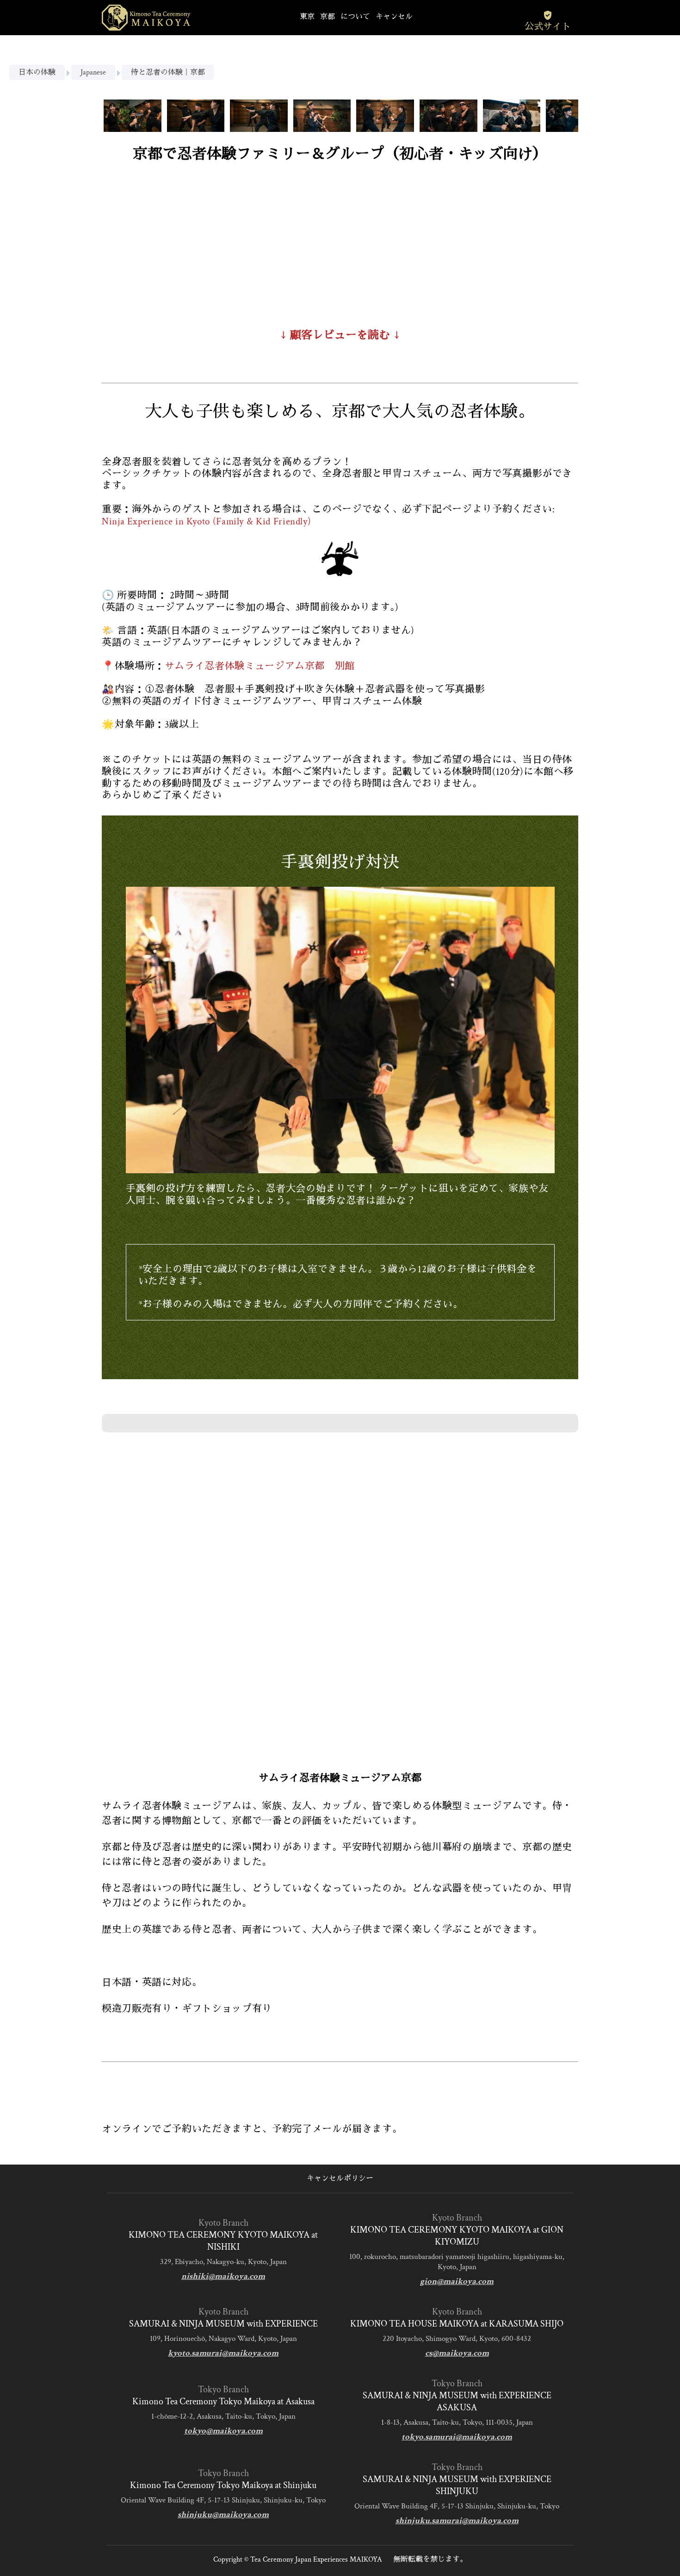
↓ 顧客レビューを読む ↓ (340, 335)
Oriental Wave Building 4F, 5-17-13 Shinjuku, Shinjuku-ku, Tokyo (223, 2500)
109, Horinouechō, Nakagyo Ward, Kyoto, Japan (223, 2339)
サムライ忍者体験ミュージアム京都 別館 (260, 666)
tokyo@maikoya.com (223, 2431)
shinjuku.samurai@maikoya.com (457, 2521)
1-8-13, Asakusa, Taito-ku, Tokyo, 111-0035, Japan (457, 2422)
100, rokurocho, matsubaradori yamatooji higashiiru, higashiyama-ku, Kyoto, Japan (457, 2262)
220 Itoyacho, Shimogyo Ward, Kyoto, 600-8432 (457, 2339)
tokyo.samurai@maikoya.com (457, 2437)
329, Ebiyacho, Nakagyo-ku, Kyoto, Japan (223, 2262)
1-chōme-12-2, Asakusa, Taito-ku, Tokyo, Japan (223, 2416)
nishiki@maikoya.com (223, 2276)
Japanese (93, 72)
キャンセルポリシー (340, 2179)
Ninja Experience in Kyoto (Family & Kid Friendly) (206, 521)
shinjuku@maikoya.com (223, 2515)
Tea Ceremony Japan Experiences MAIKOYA (316, 2560)
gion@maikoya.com (457, 2281)
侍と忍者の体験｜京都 (168, 72)
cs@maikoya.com (457, 2353)
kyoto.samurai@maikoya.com (223, 2353)
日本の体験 (37, 72)
